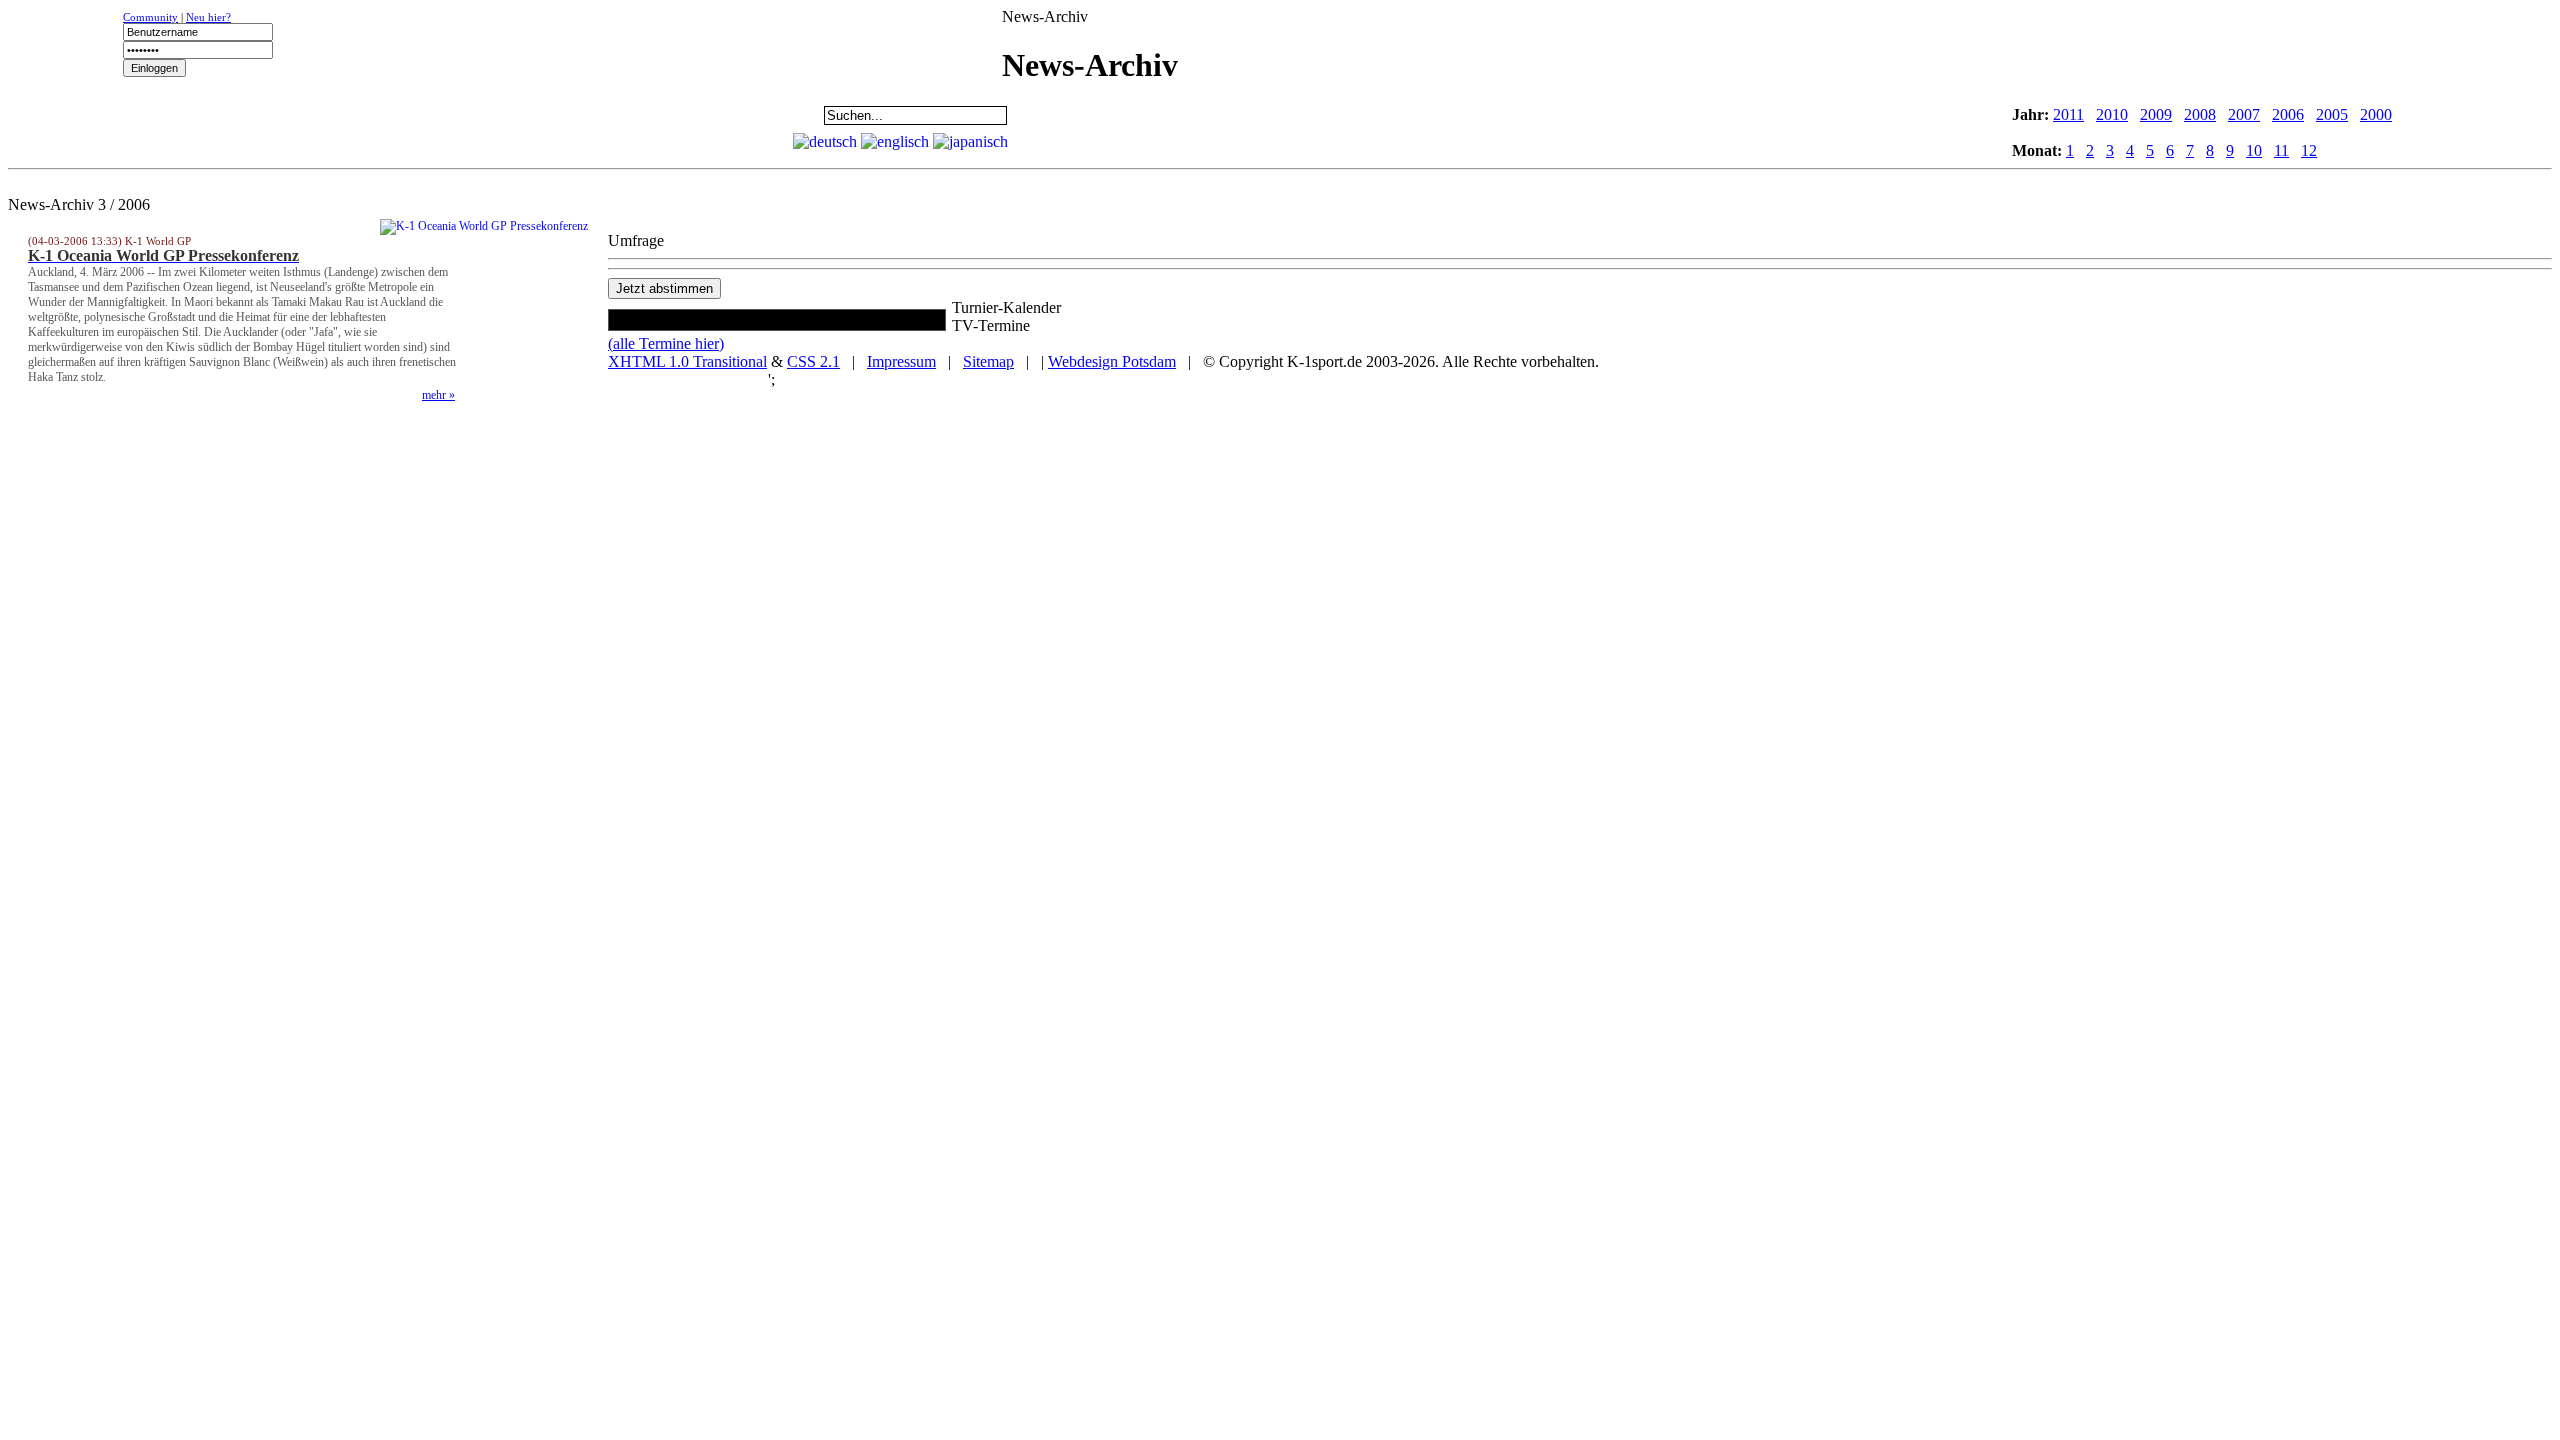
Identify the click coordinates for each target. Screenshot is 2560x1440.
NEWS (71, 115)
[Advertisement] (1254, 112)
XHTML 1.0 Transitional (687, 361)
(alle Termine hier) (666, 343)
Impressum (901, 361)
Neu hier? (208, 17)
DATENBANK (571, 115)
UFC (320, 115)
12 (2309, 150)
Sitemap (988, 361)
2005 (2332, 114)
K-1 (196, 115)
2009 (2156, 114)
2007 (2244, 114)
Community (150, 17)
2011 (2068, 114)
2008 (2200, 114)
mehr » (438, 395)
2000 (2376, 114)
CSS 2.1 (813, 361)
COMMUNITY (696, 115)
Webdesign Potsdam (1112, 361)
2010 (2112, 114)
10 (2254, 150)
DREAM (446, 115)
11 (2281, 150)
